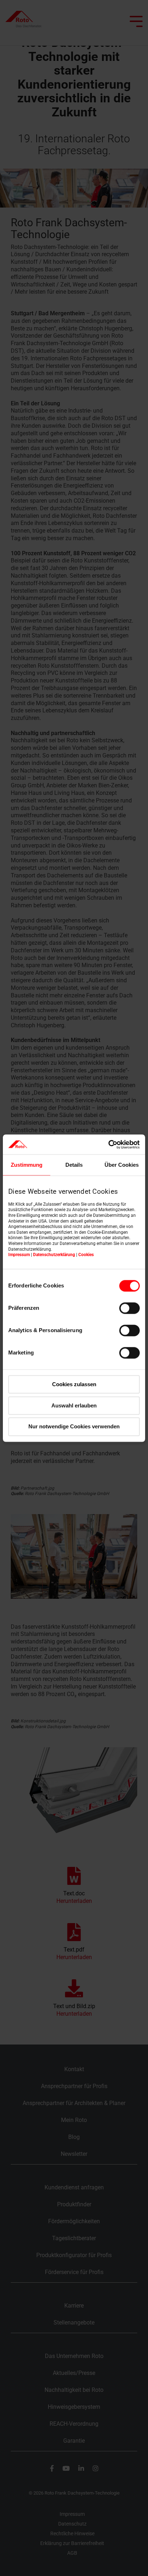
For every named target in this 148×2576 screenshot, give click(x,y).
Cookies (86, 1255)
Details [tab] (74, 1165)
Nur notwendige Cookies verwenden (74, 1427)
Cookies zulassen (74, 1384)
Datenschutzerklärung (54, 1255)
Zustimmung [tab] (27, 1165)
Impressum (19, 1255)
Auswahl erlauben (74, 1405)
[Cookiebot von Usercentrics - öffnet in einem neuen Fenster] (108, 1144)
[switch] (129, 1308)
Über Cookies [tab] (122, 1165)
